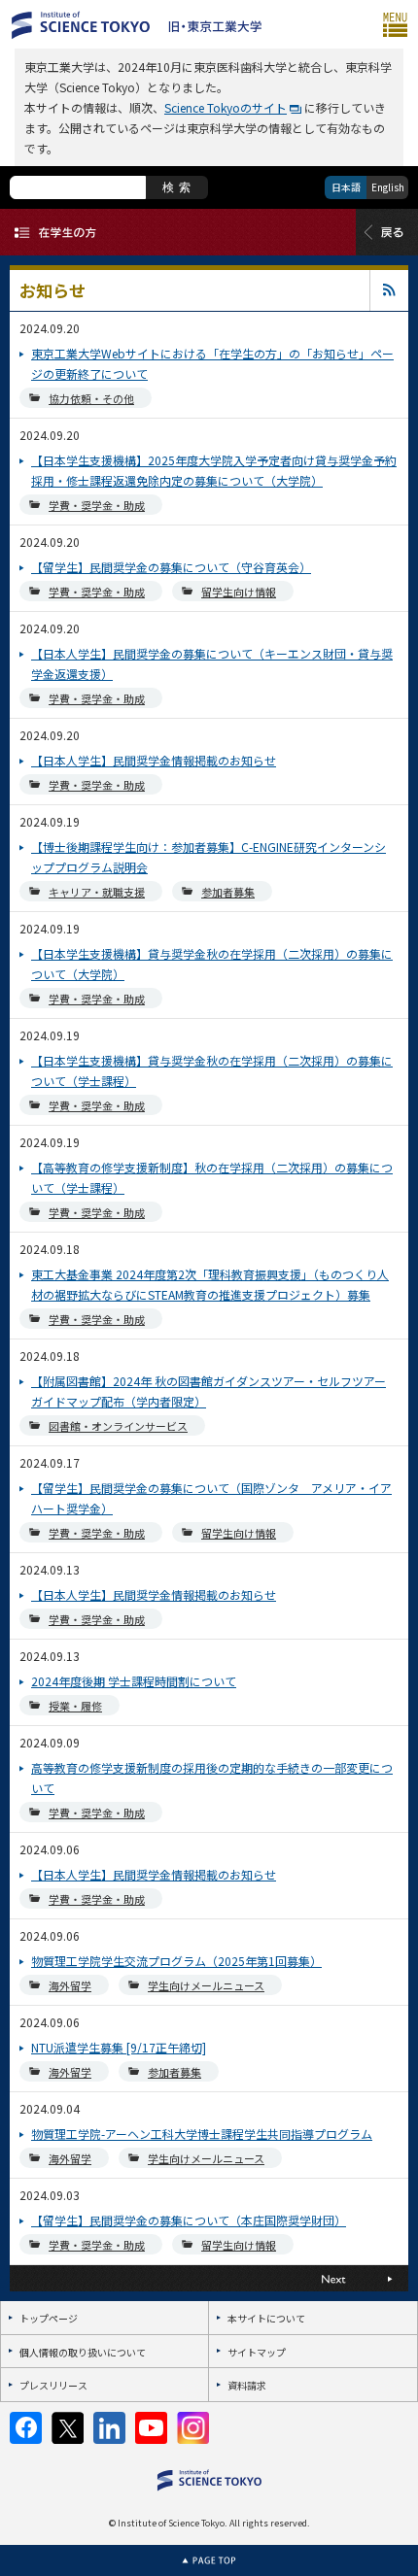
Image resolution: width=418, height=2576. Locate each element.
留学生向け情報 (239, 592)
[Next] (309, 2278)
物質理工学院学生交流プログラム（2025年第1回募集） (176, 1961)
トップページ (49, 2318)
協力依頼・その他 (91, 398)
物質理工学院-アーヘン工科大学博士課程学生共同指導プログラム (202, 2134)
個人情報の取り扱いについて (83, 2352)
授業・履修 (75, 1706)
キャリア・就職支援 (97, 892)
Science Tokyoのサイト (226, 107)
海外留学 (70, 1985)
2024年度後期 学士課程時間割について (134, 1681)
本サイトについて (266, 2318)
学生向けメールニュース (206, 1985)
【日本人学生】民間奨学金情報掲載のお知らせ (154, 760)
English (388, 187)
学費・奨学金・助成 (97, 505)
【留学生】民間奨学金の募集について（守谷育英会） (171, 567)
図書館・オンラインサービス (118, 1426)
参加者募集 (228, 892)
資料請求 (247, 2385)
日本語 (346, 187)
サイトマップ (257, 2352)
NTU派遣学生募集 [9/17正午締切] (119, 2047)
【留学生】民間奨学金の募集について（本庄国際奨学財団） (189, 2220)
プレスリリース (53, 2385)
